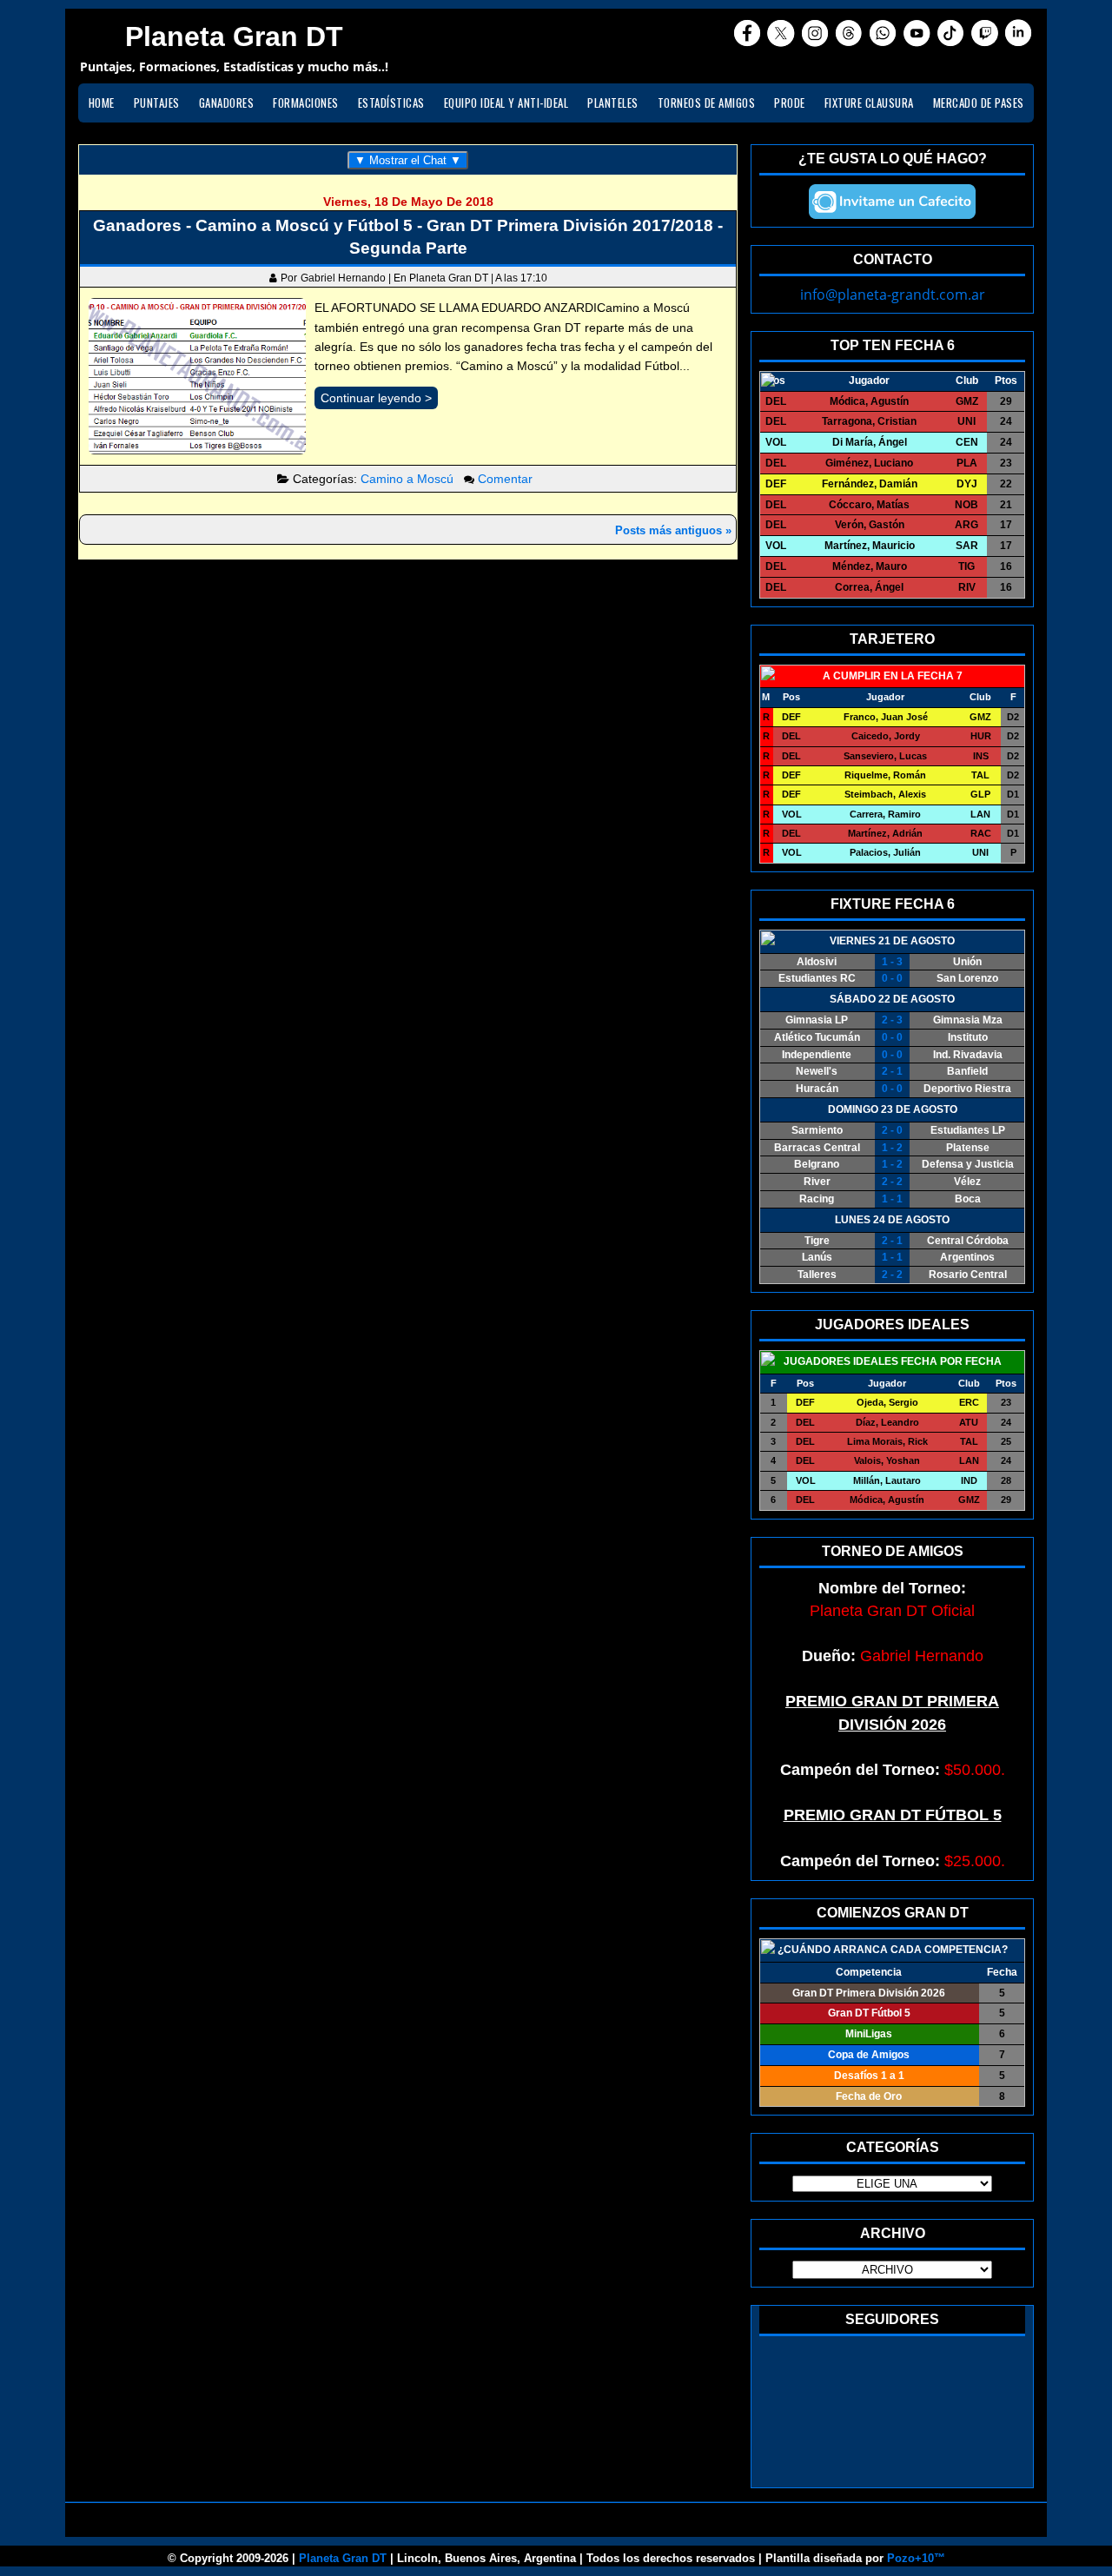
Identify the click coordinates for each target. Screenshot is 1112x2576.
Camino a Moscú (407, 479)
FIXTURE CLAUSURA (869, 103)
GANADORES (227, 103)
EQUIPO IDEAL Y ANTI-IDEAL (506, 103)
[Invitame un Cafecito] (892, 202)
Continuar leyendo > (376, 398)
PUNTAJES (157, 103)
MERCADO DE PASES (979, 103)
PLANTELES (613, 103)
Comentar (505, 479)
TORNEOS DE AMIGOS (707, 103)
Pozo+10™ (916, 2558)
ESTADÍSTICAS (391, 103)
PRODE (790, 103)
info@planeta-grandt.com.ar (893, 295)
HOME (102, 103)
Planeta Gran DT (343, 2558)
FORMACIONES (306, 103)
